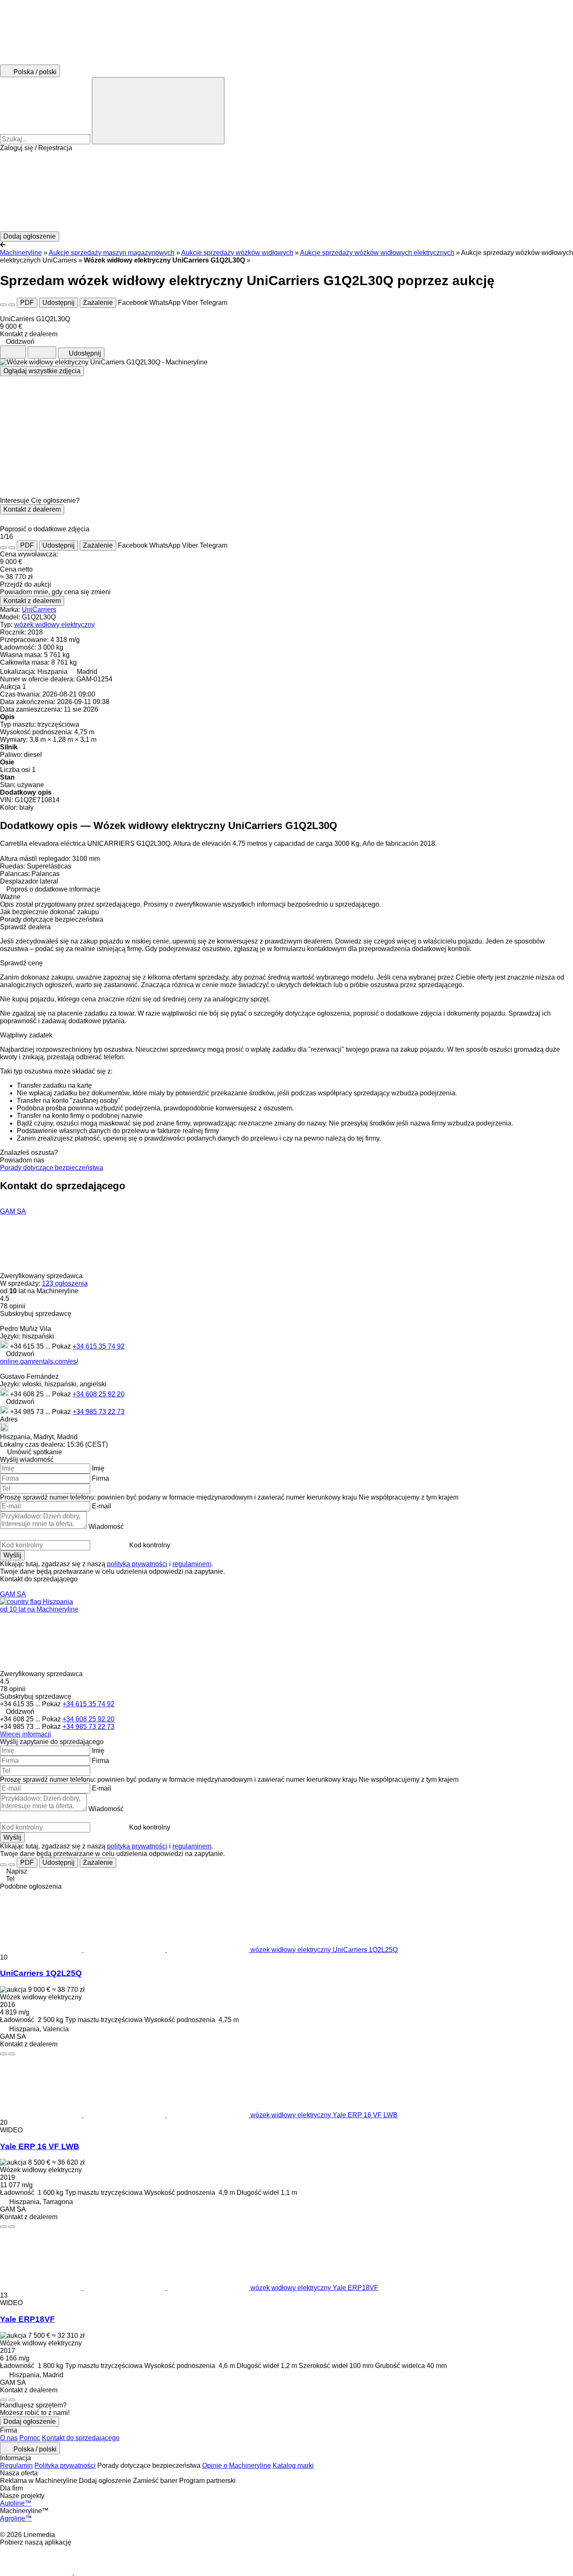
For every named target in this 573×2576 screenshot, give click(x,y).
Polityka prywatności (65, 2466)
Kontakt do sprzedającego (81, 2438)
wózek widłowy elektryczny (55, 625)
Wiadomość (106, 1527)
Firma (100, 1478)
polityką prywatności (137, 1564)
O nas (9, 2438)
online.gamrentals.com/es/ (39, 1361)
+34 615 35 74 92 (99, 1346)
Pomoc (30, 2438)
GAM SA (13, 1211)
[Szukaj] (158, 111)
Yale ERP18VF (27, 2319)
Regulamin (16, 2466)
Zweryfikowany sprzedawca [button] (42, 1276)
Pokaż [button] (62, 1346)
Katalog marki (293, 2466)
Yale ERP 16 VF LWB (40, 2146)
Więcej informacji (26, 1734)
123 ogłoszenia (65, 1283)
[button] (286, 192)
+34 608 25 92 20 (99, 1394)
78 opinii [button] (13, 1306)
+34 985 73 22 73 (99, 1412)
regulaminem (192, 1564)
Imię (98, 1468)
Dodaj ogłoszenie (30, 2421)
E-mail (102, 1506)
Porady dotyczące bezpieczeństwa (52, 1168)
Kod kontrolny (150, 1545)
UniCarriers (39, 610)
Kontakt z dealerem (32, 509)
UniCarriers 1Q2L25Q (41, 1973)
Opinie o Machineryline (237, 2466)
